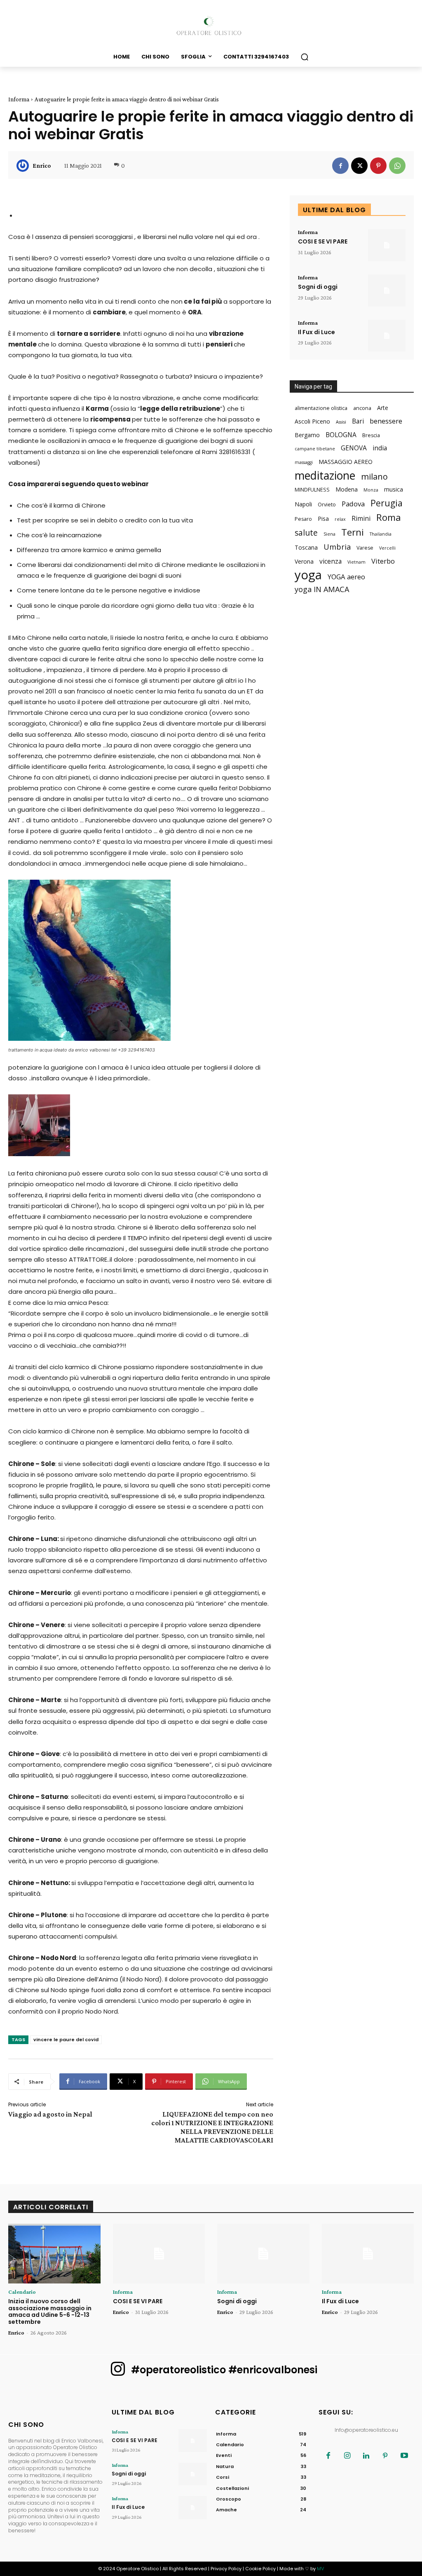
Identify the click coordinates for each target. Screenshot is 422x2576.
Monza (371, 490)
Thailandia (381, 534)
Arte (383, 408)
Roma (389, 517)
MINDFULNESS (312, 490)
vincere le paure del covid (66, 2040)
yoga (308, 575)
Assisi (341, 422)
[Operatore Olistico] (211, 26)
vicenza (331, 561)
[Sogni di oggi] (387, 290)
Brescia (371, 435)
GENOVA (354, 448)
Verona (304, 561)
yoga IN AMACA (322, 589)
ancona (362, 408)
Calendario (22, 2292)
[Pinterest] (378, 166)
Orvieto (327, 505)
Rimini (361, 519)
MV (320, 2569)
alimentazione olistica (321, 408)
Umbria (337, 547)
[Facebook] (340, 166)
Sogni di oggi (318, 287)
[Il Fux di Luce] (387, 336)
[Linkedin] (366, 2456)
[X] (359, 166)
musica (394, 489)
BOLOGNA (341, 435)
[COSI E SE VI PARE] (387, 245)
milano (374, 477)
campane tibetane (315, 449)
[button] (305, 57)
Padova (353, 504)
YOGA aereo (346, 577)
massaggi (304, 462)
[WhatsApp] (397, 166)
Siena (329, 534)
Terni (353, 532)
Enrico (42, 166)
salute (306, 533)
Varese (365, 548)
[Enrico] (24, 166)
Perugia (387, 503)
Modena (347, 489)
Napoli (303, 504)
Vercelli (387, 548)
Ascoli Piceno (312, 421)
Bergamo (307, 435)
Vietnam (356, 562)
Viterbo (383, 561)
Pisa (323, 519)
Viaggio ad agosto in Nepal (50, 2114)
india (380, 448)
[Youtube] (404, 2456)
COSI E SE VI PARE (323, 241)
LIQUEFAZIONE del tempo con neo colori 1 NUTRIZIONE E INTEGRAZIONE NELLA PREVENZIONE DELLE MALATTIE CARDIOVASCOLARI (212, 2127)
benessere (386, 421)
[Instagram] (347, 2456)
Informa (19, 99)
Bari (358, 421)
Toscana (306, 547)
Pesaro (303, 519)
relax (340, 519)
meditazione (325, 475)
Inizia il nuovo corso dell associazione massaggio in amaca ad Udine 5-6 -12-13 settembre (50, 2311)
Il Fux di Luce (316, 332)
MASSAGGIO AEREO (346, 462)
